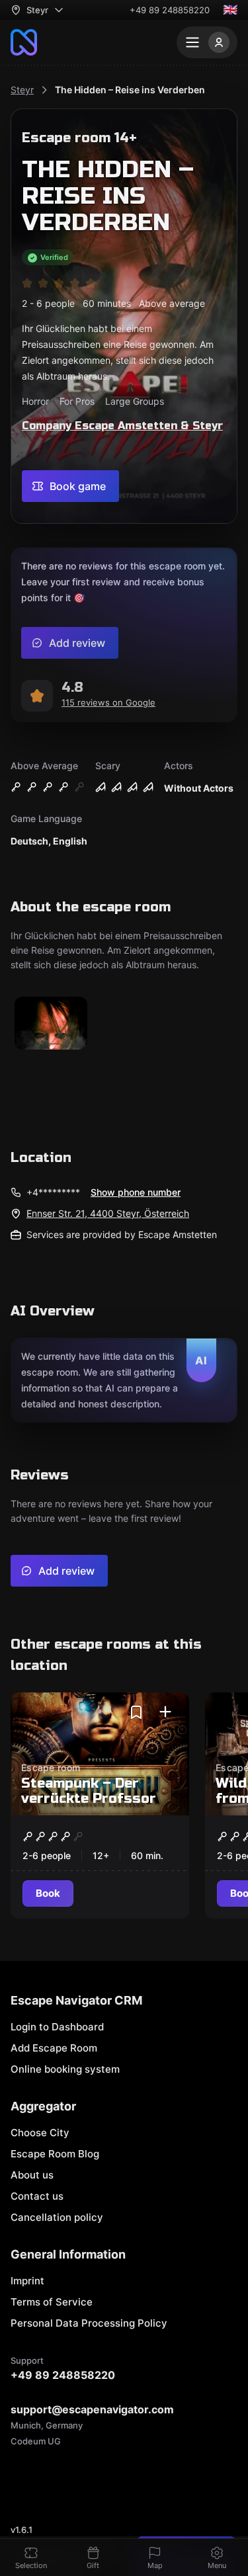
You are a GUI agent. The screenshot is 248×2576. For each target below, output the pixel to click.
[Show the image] (51, 1024)
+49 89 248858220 (170, 10)
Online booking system (65, 2069)
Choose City (40, 2133)
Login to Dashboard (57, 2027)
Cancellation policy (57, 2217)
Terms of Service (52, 2302)
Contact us (37, 2196)
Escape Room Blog (55, 2154)
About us (32, 2175)
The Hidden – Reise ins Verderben (130, 90)
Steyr (22, 90)
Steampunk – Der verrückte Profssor (89, 1791)
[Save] (136, 1712)
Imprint (27, 2281)
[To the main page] (24, 42)
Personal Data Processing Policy (89, 2323)
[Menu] (207, 42)
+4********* (53, 1192)
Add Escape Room (54, 2048)
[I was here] (165, 1712)
